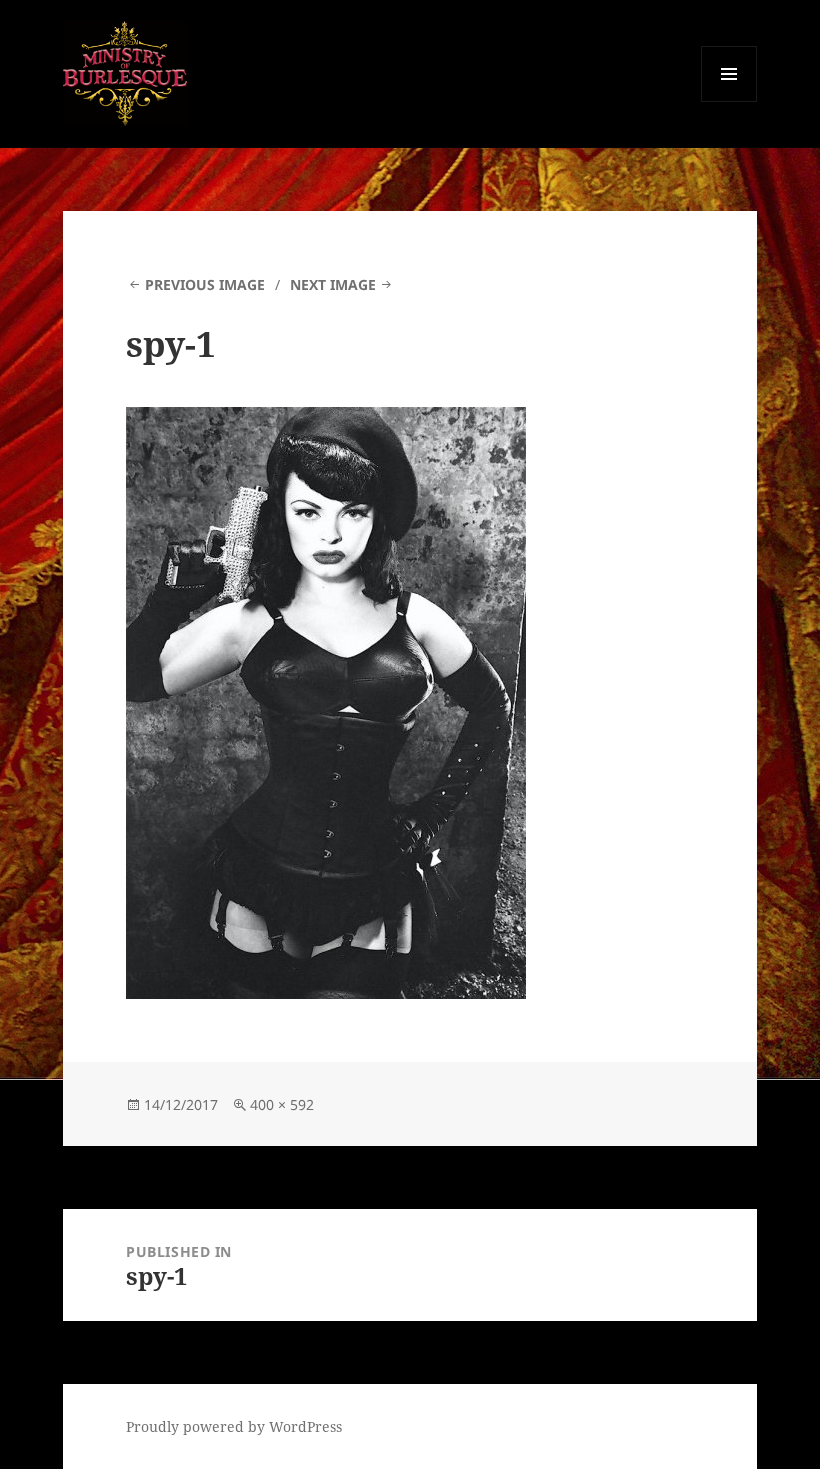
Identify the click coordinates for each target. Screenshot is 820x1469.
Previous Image (205, 284)
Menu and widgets (729, 101)
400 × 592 (282, 1104)
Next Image (333, 284)
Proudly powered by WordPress (234, 1426)
